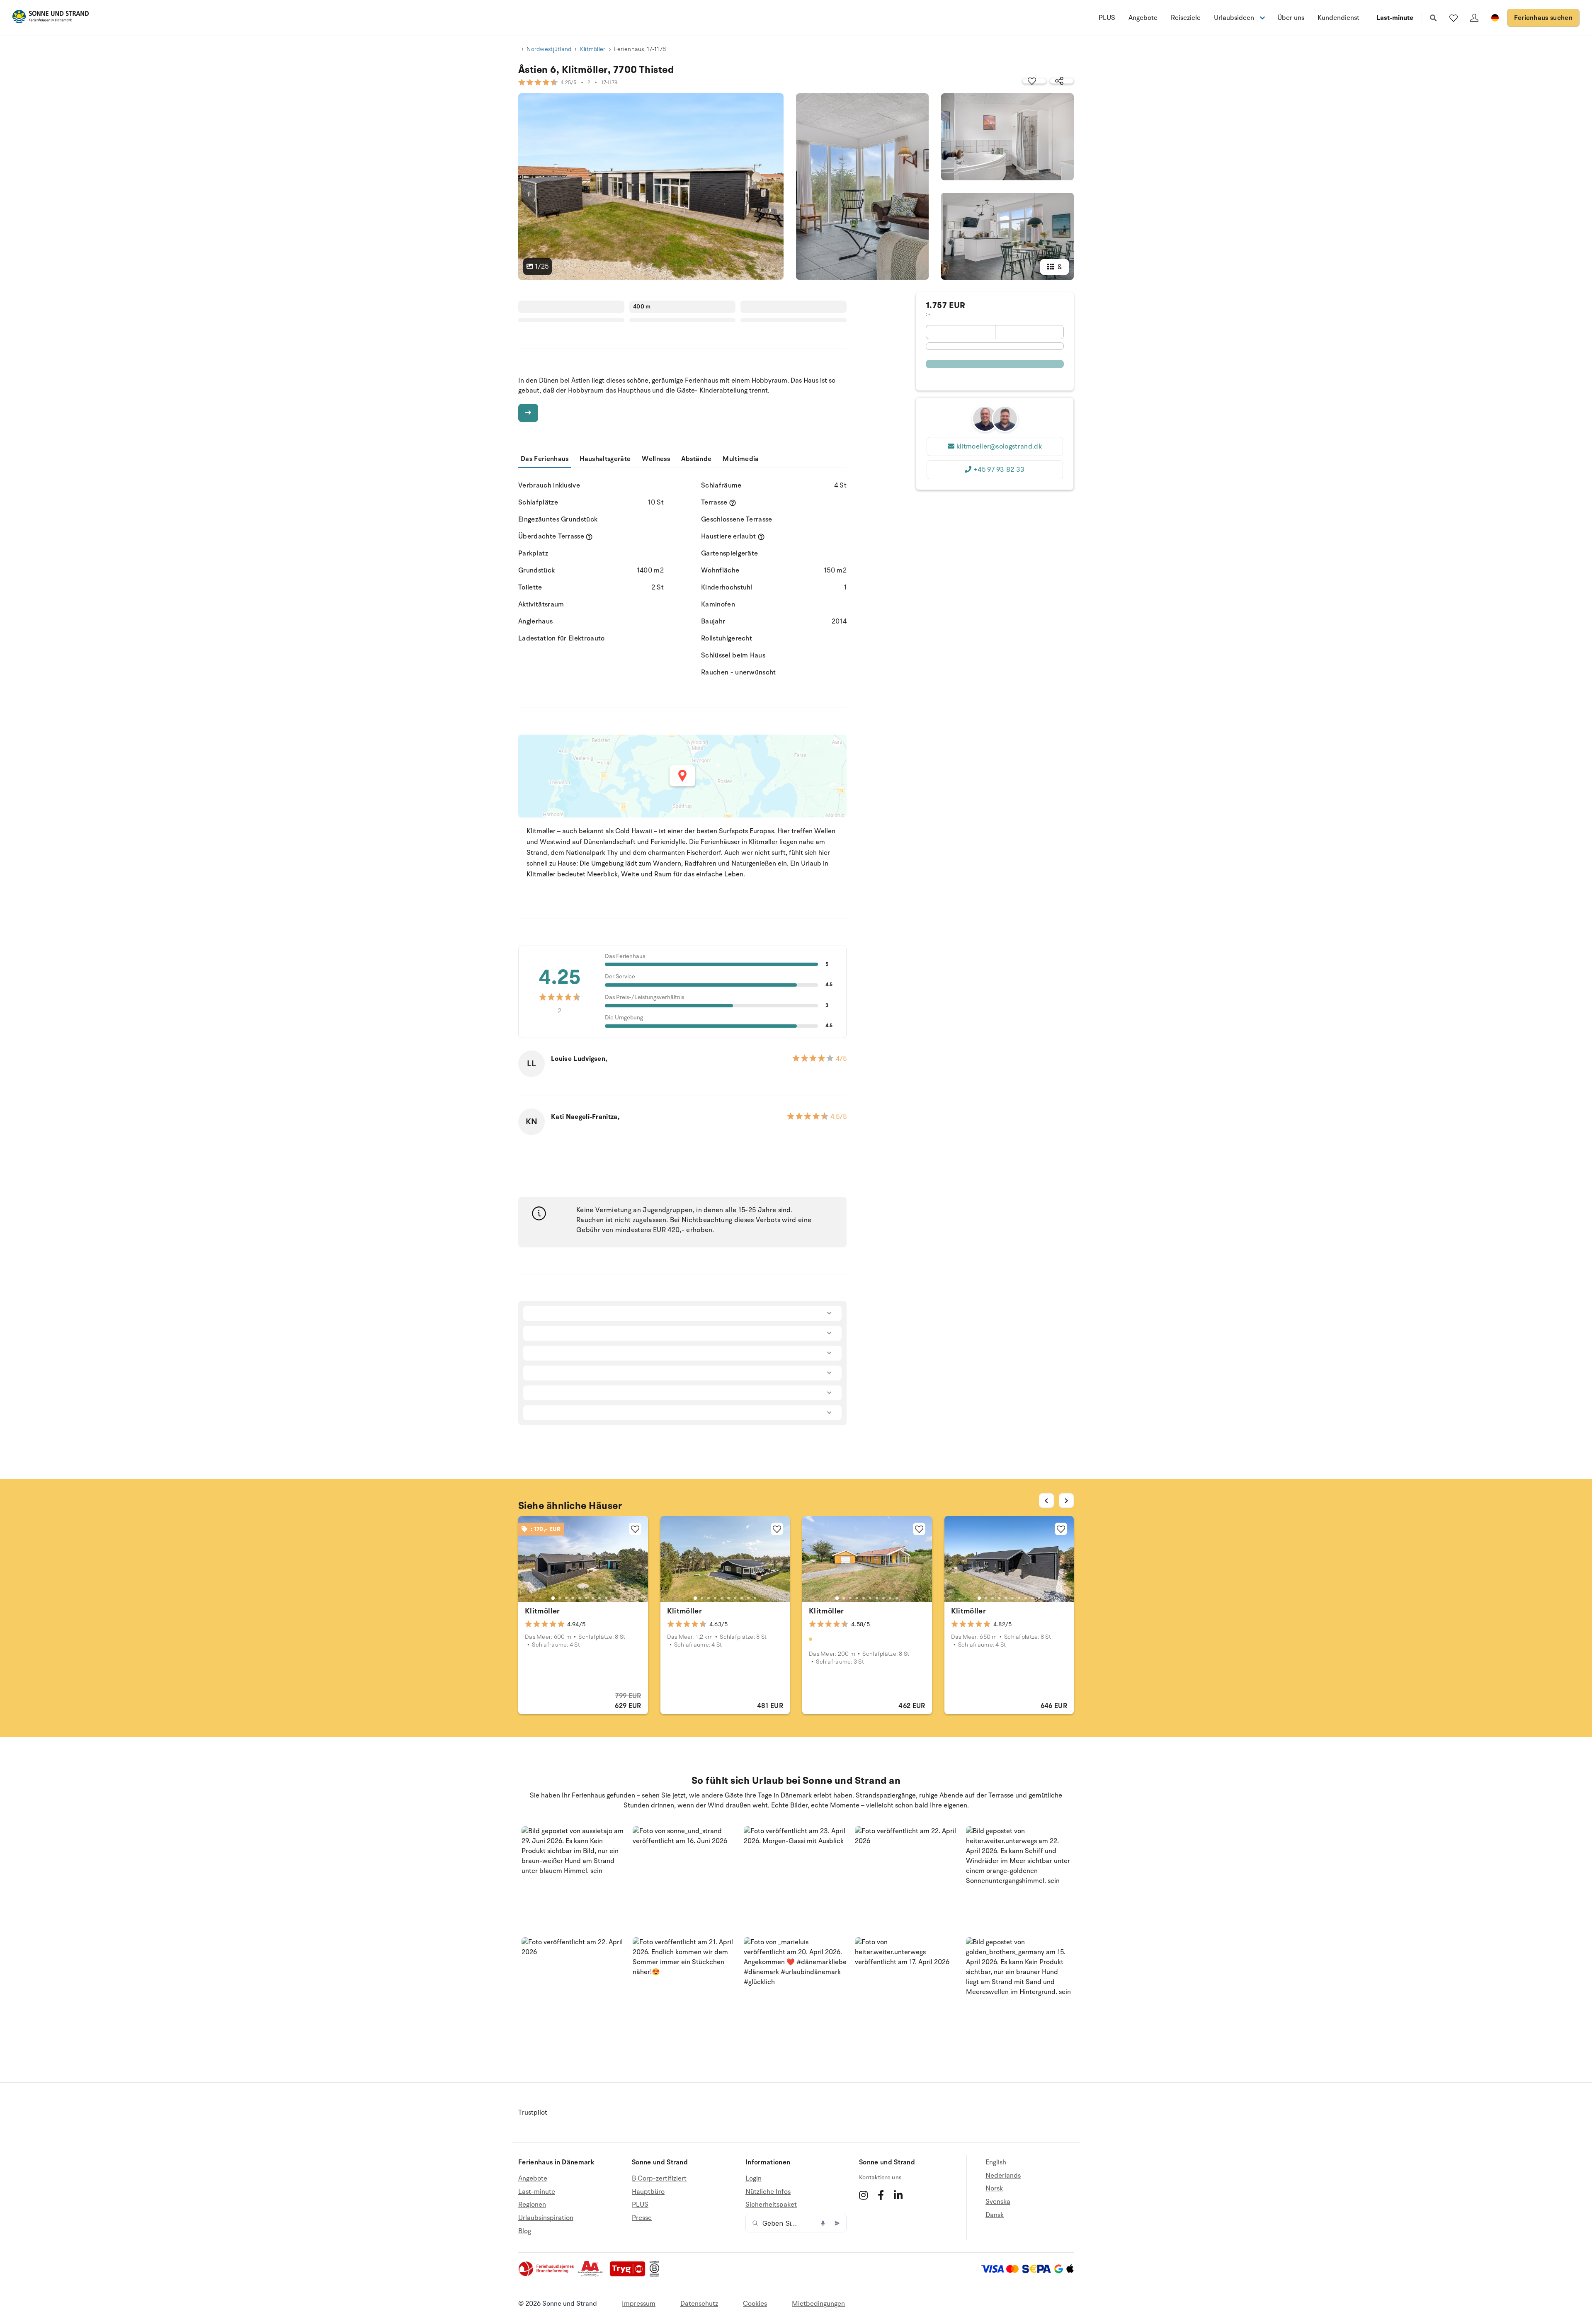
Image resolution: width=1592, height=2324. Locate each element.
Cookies (755, 2304)
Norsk (994, 2188)
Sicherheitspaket (771, 2205)
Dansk (995, 2215)
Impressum (639, 2304)
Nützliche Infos (768, 2192)
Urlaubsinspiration (546, 2218)
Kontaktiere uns (880, 2177)
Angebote (1143, 18)
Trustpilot (533, 2113)
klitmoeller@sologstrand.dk (999, 446)
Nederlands (1003, 2176)
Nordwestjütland (549, 49)
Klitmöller (593, 49)
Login (754, 2179)
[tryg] (630, 2275)
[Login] (1474, 18)
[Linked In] (898, 2195)
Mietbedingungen (818, 2304)
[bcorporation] (656, 2275)
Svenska (998, 2202)
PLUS (1107, 18)
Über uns (1291, 18)
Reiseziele (1186, 18)
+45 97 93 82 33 (999, 470)
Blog (525, 2231)
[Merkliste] (1454, 18)
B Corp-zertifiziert (659, 2179)
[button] (574, 1878)
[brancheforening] (547, 2275)
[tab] (553, 1598)
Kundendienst (1338, 18)
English (996, 2163)
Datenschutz (699, 2304)
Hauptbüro (648, 2192)
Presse (642, 2218)
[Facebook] (881, 2195)
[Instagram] (863, 2195)
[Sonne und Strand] (51, 18)
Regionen (532, 2205)
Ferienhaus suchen (1543, 18)
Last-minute (1395, 18)
